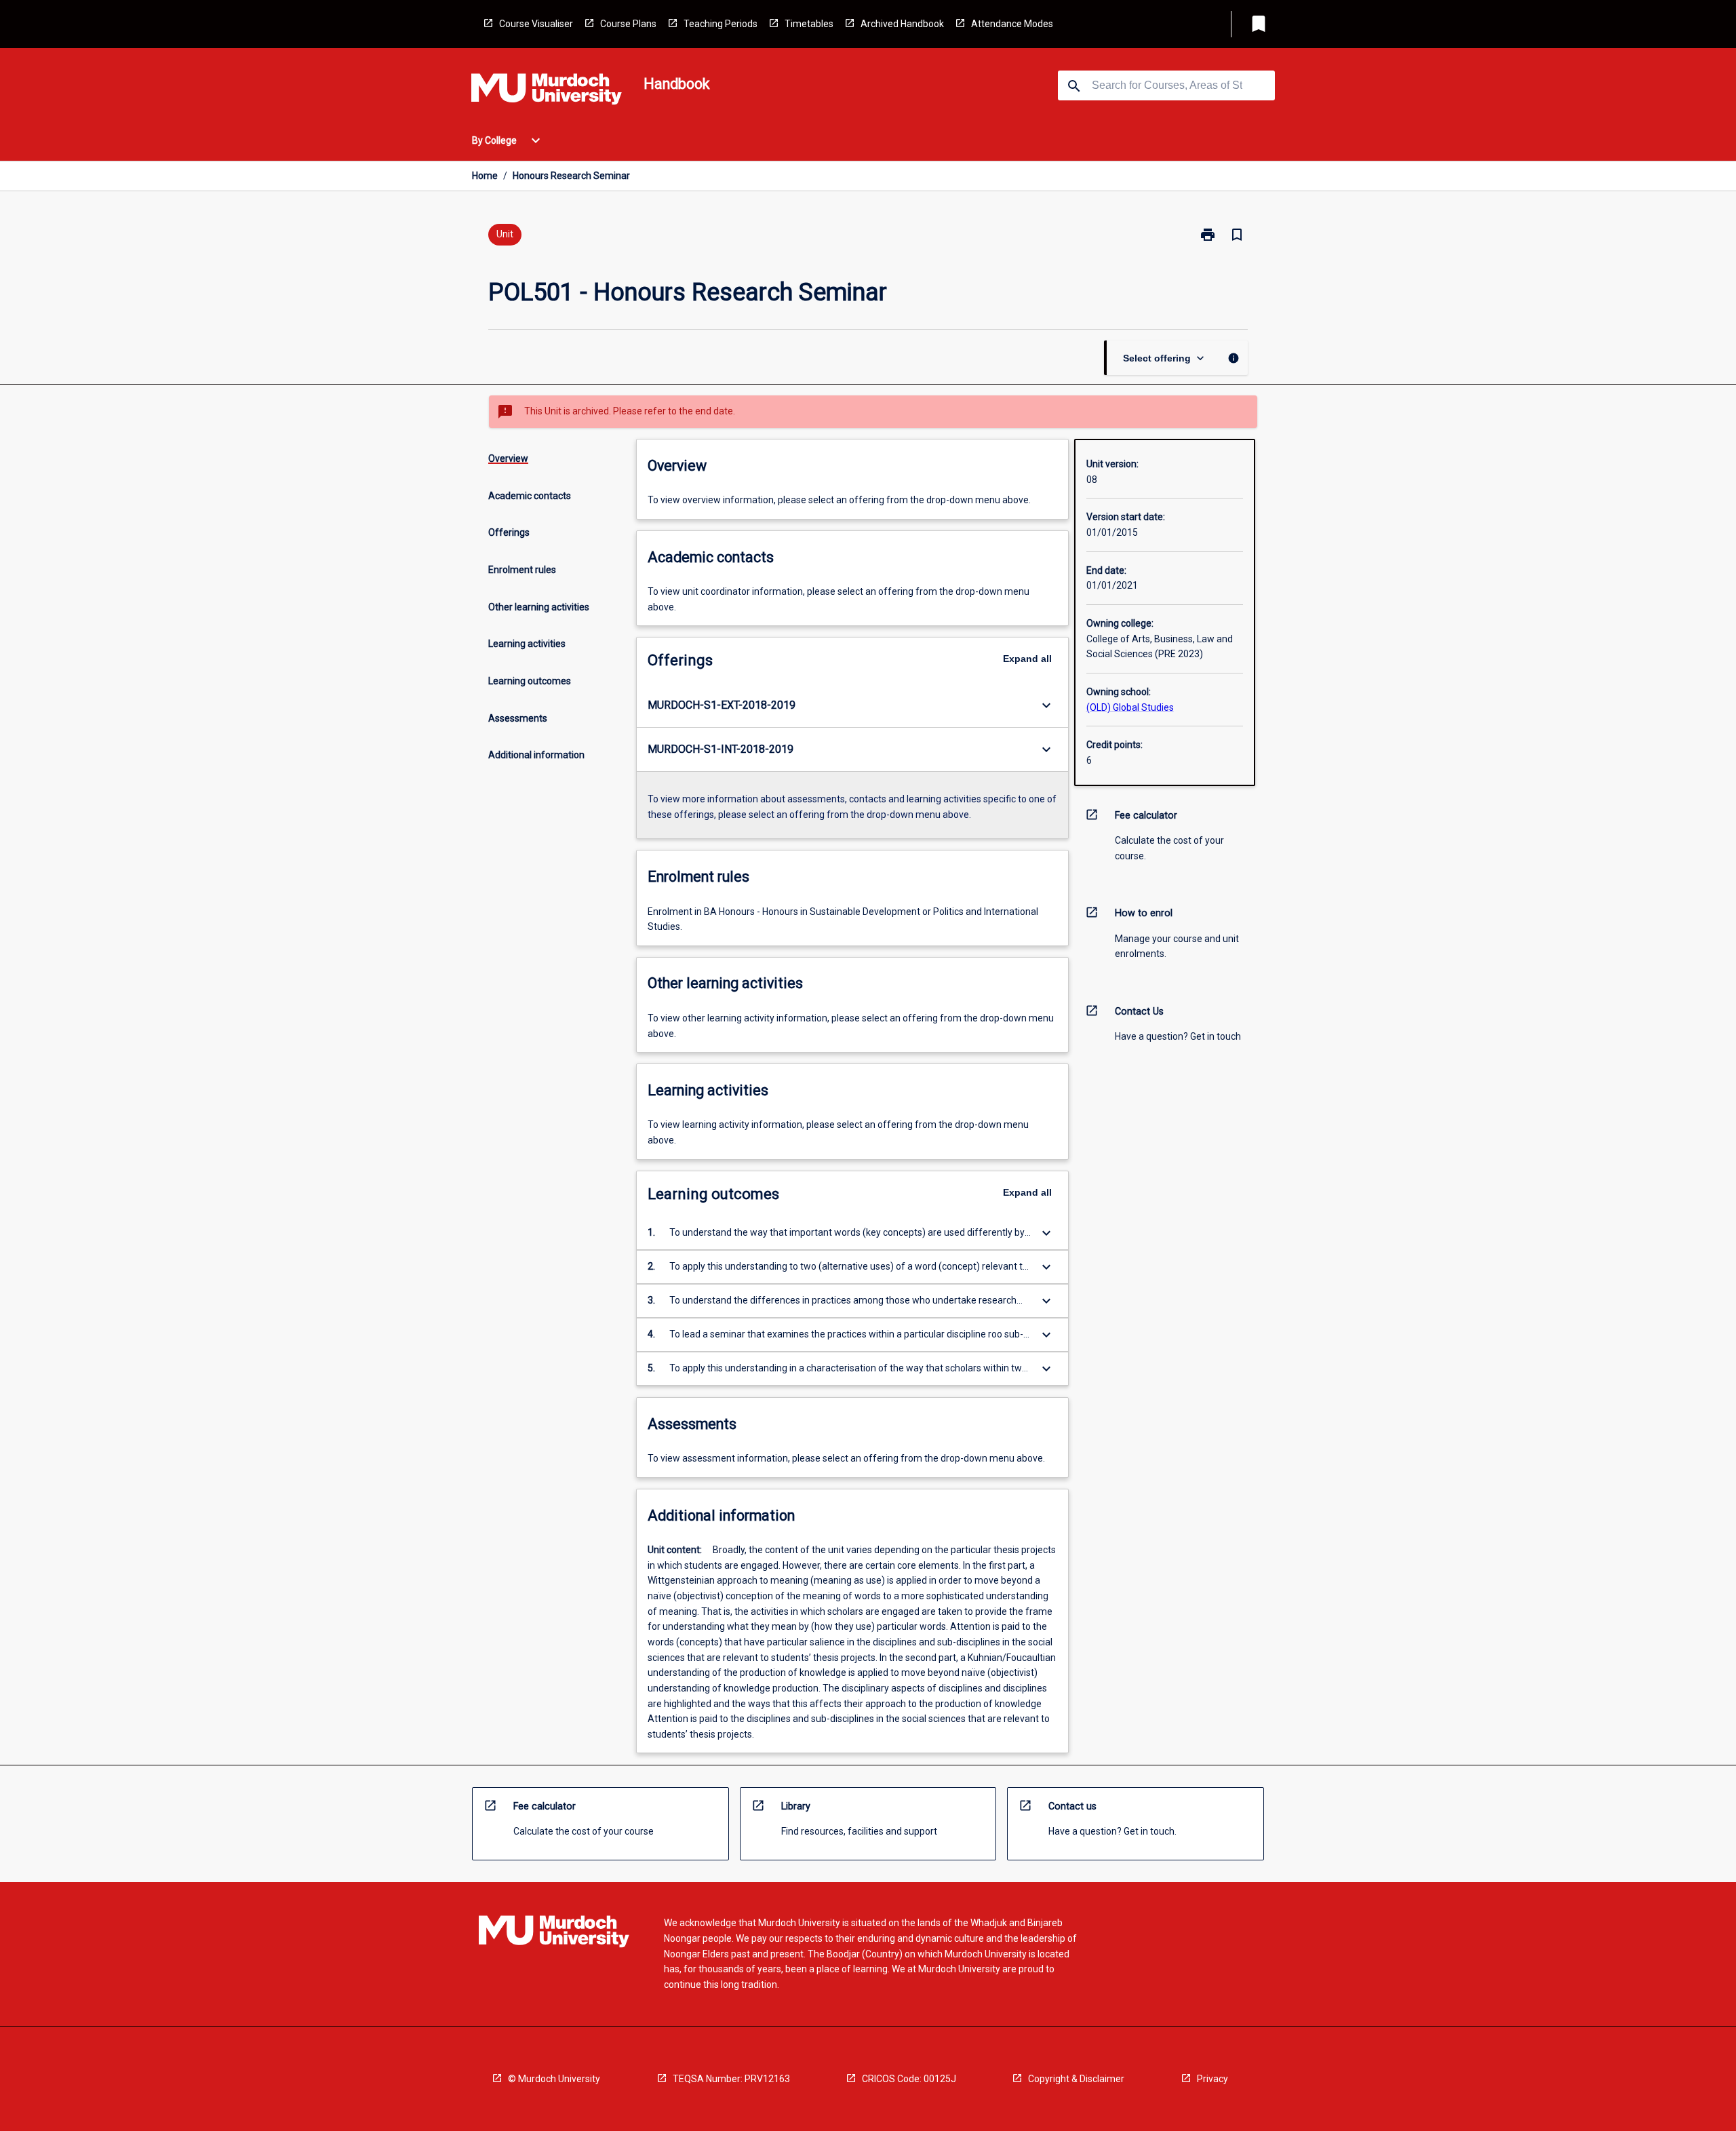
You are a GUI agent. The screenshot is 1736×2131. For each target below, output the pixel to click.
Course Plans (628, 24)
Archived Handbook (902, 24)
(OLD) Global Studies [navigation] (1130, 707)
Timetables (809, 24)
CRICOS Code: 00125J (909, 2079)
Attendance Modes (1012, 24)
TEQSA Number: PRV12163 (731, 2079)
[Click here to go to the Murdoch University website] (547, 92)
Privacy (1212, 2079)
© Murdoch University (554, 2079)
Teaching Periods (721, 24)
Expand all (1027, 659)
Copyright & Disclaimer (1076, 2079)
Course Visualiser (536, 24)
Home (485, 176)
